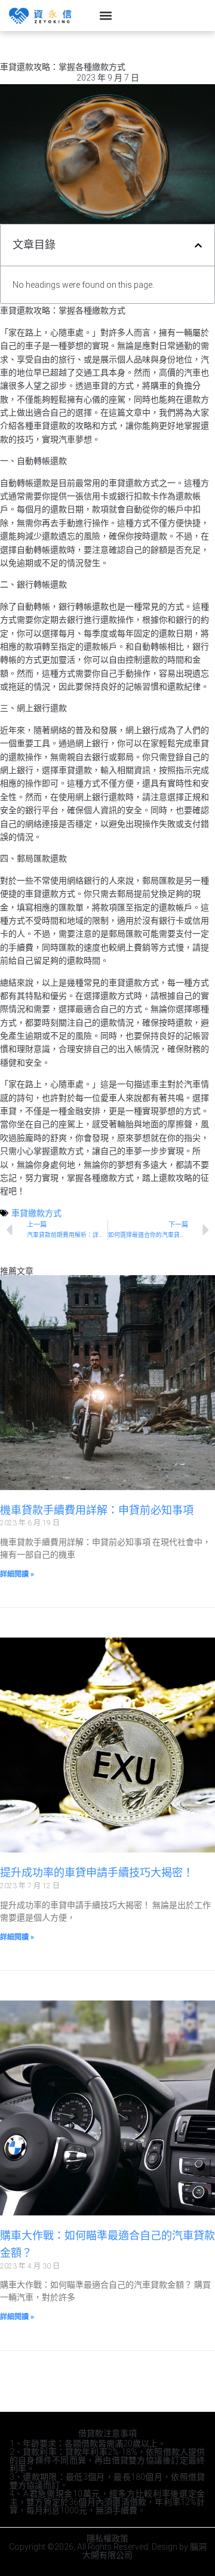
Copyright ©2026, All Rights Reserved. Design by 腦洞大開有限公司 (108, 2551)
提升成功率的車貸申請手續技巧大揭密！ (97, 1872)
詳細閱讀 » (17, 1574)
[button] (105, 16)
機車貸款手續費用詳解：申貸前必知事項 (97, 1510)
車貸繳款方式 (36, 1213)
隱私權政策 (107, 2538)
